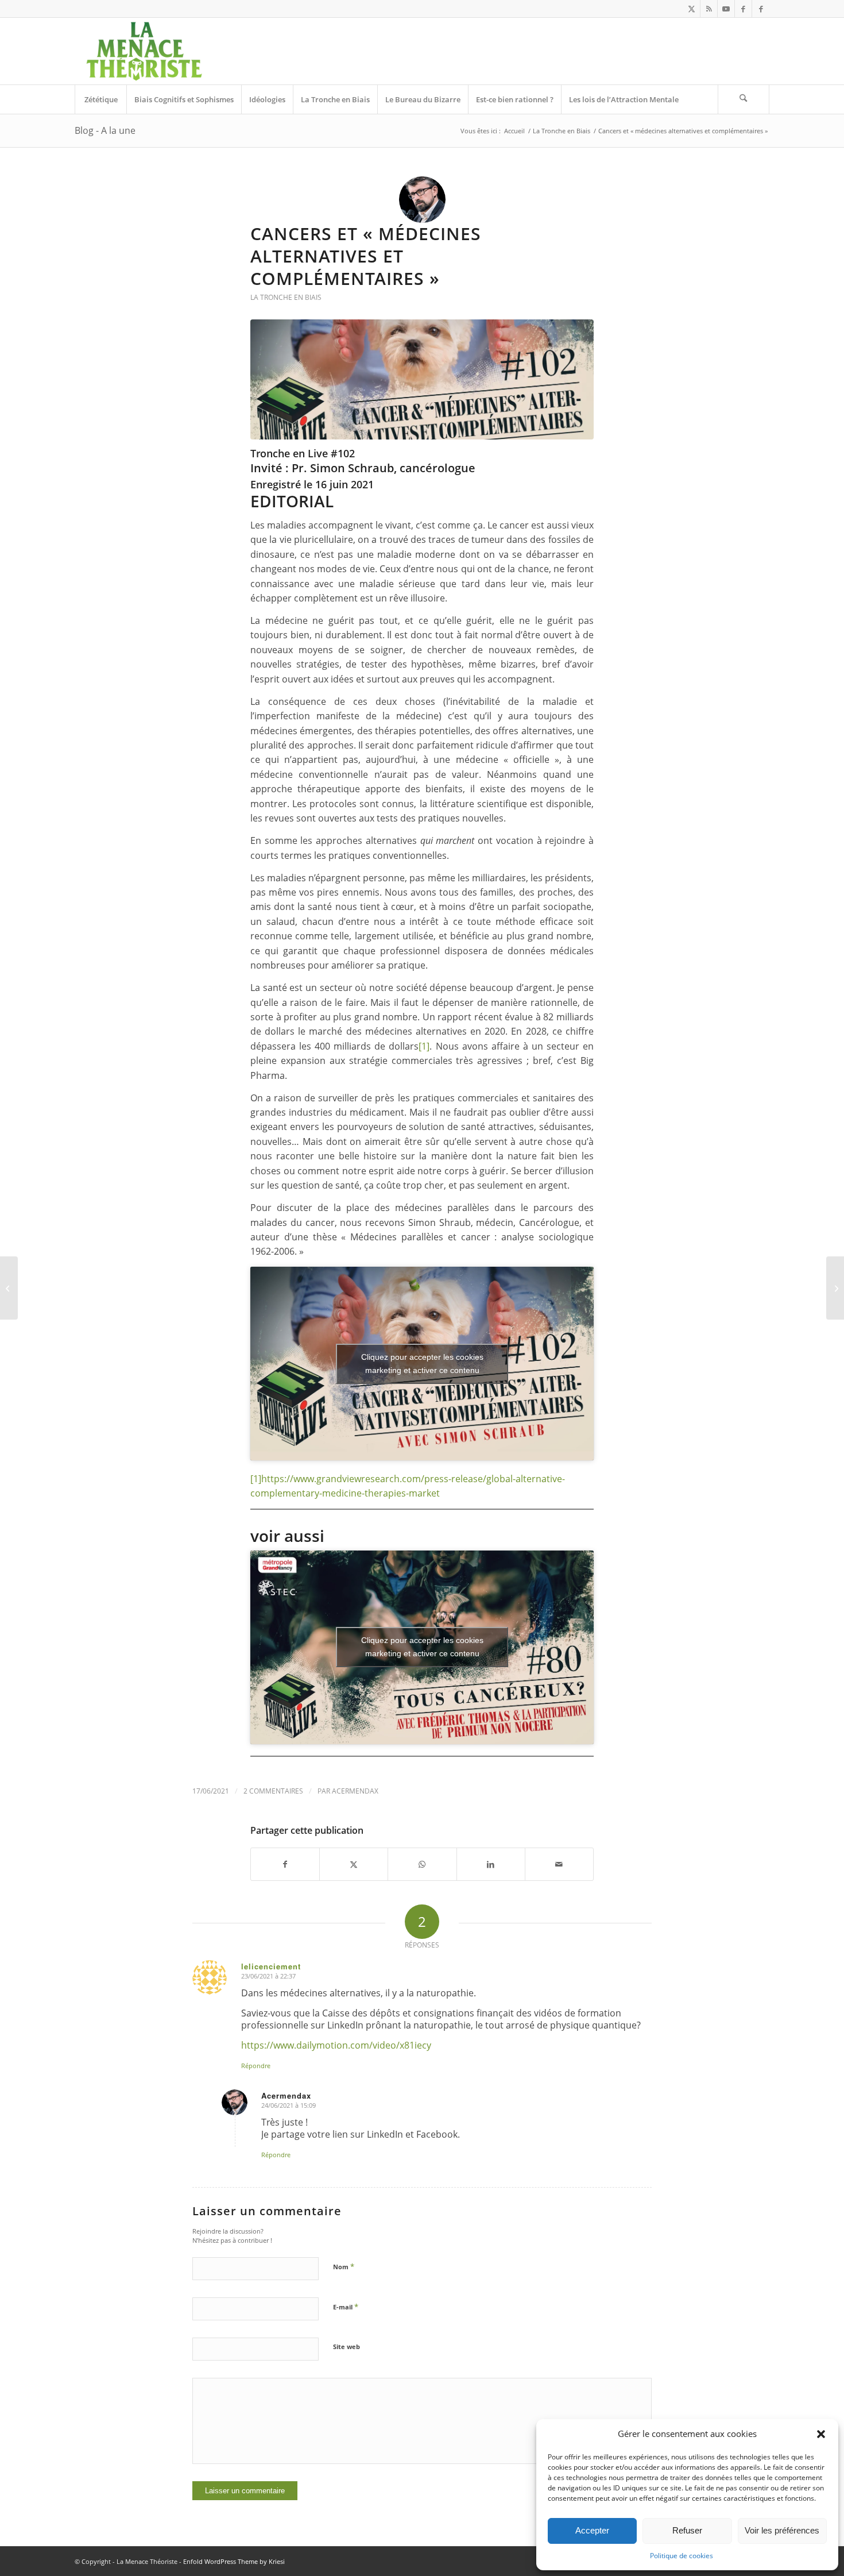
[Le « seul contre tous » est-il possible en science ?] (835, 1288)
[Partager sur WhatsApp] (422, 1864)
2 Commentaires (273, 1791)
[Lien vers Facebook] (743, 9)
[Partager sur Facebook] (285, 1864)
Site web (346, 2346)
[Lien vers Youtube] (726, 9)
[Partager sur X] (354, 1864)
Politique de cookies (682, 2556)
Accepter (592, 2530)
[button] (821, 2434)
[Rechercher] (744, 99)
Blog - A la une (105, 130)
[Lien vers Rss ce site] (709, 9)
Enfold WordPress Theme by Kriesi (234, 2561)
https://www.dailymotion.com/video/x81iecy (336, 2045)
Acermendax (355, 1791)
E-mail (346, 2307)
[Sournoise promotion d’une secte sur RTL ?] (9, 1288)
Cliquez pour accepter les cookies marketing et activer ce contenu (422, 1364)
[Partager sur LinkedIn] (491, 1864)
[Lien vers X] (692, 9)
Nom (344, 2266)
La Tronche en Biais (286, 297)
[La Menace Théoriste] (144, 51)
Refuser (687, 2530)
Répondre (256, 2066)
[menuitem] (100, 99)
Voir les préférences (782, 2530)
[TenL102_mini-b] (422, 379)
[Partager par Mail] (559, 1864)
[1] (424, 1046)
